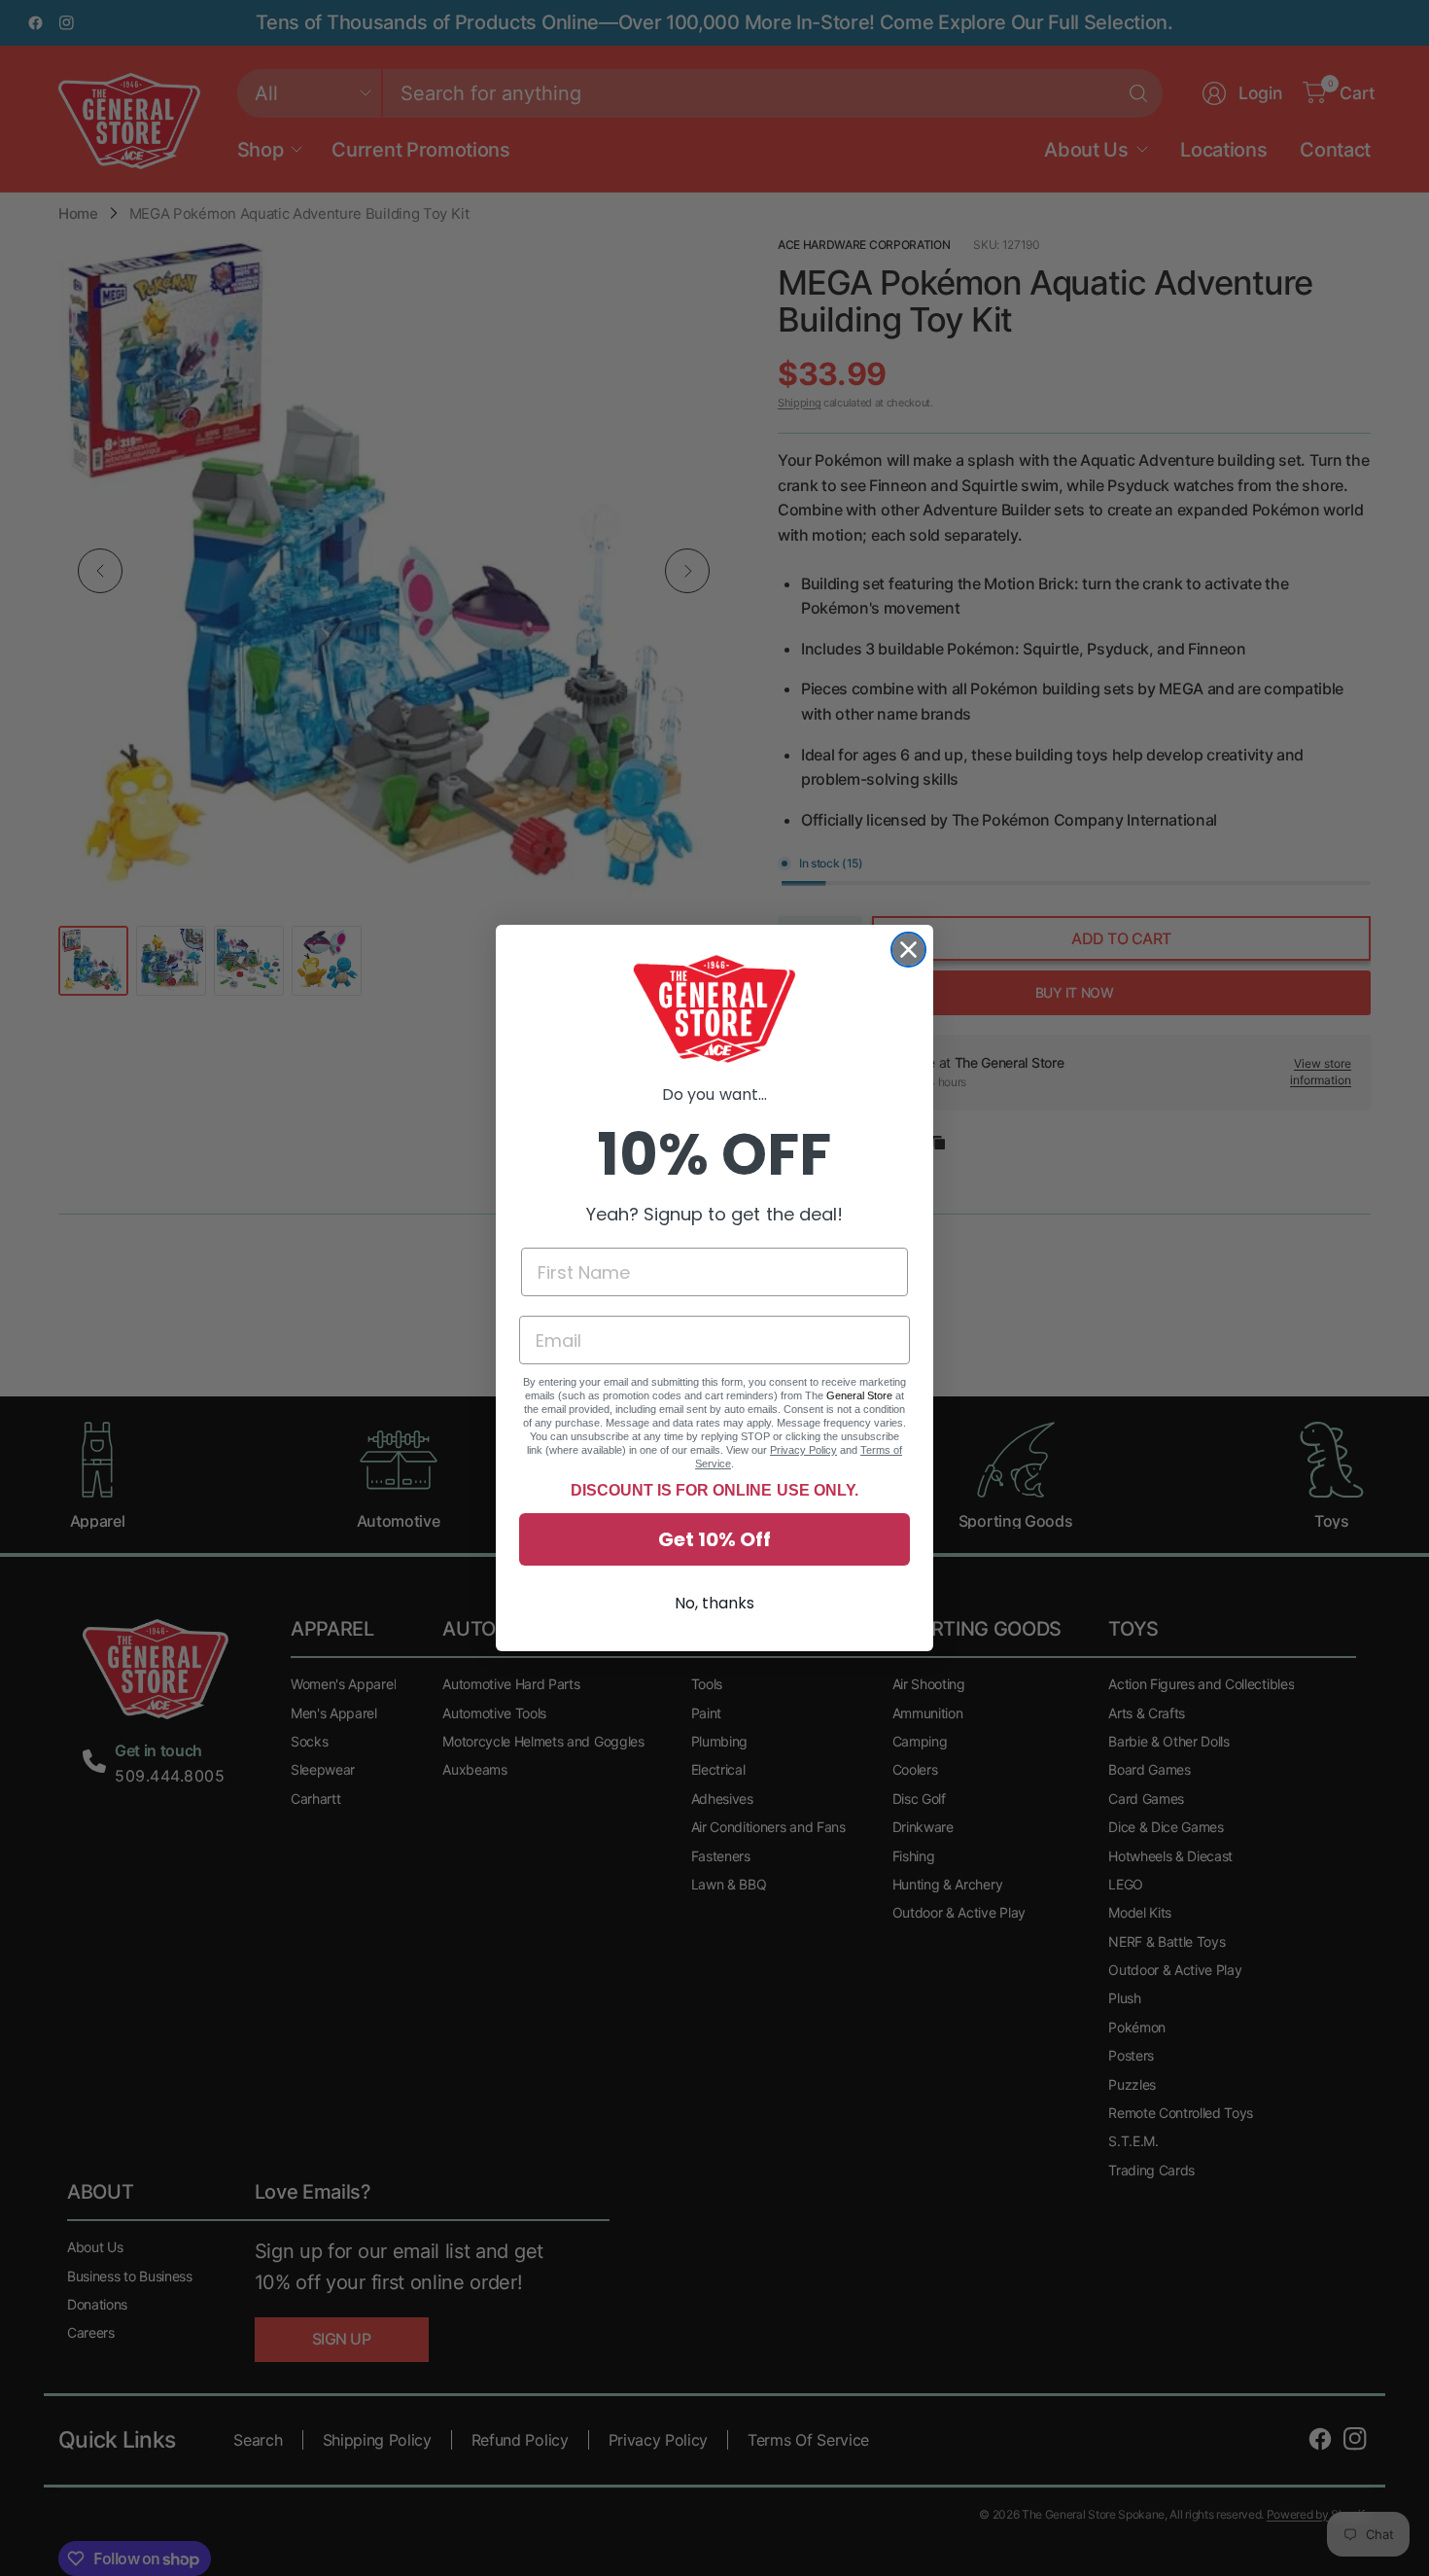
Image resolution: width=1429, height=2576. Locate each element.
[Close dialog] (908, 950)
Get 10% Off (714, 1539)
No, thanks (714, 1603)
